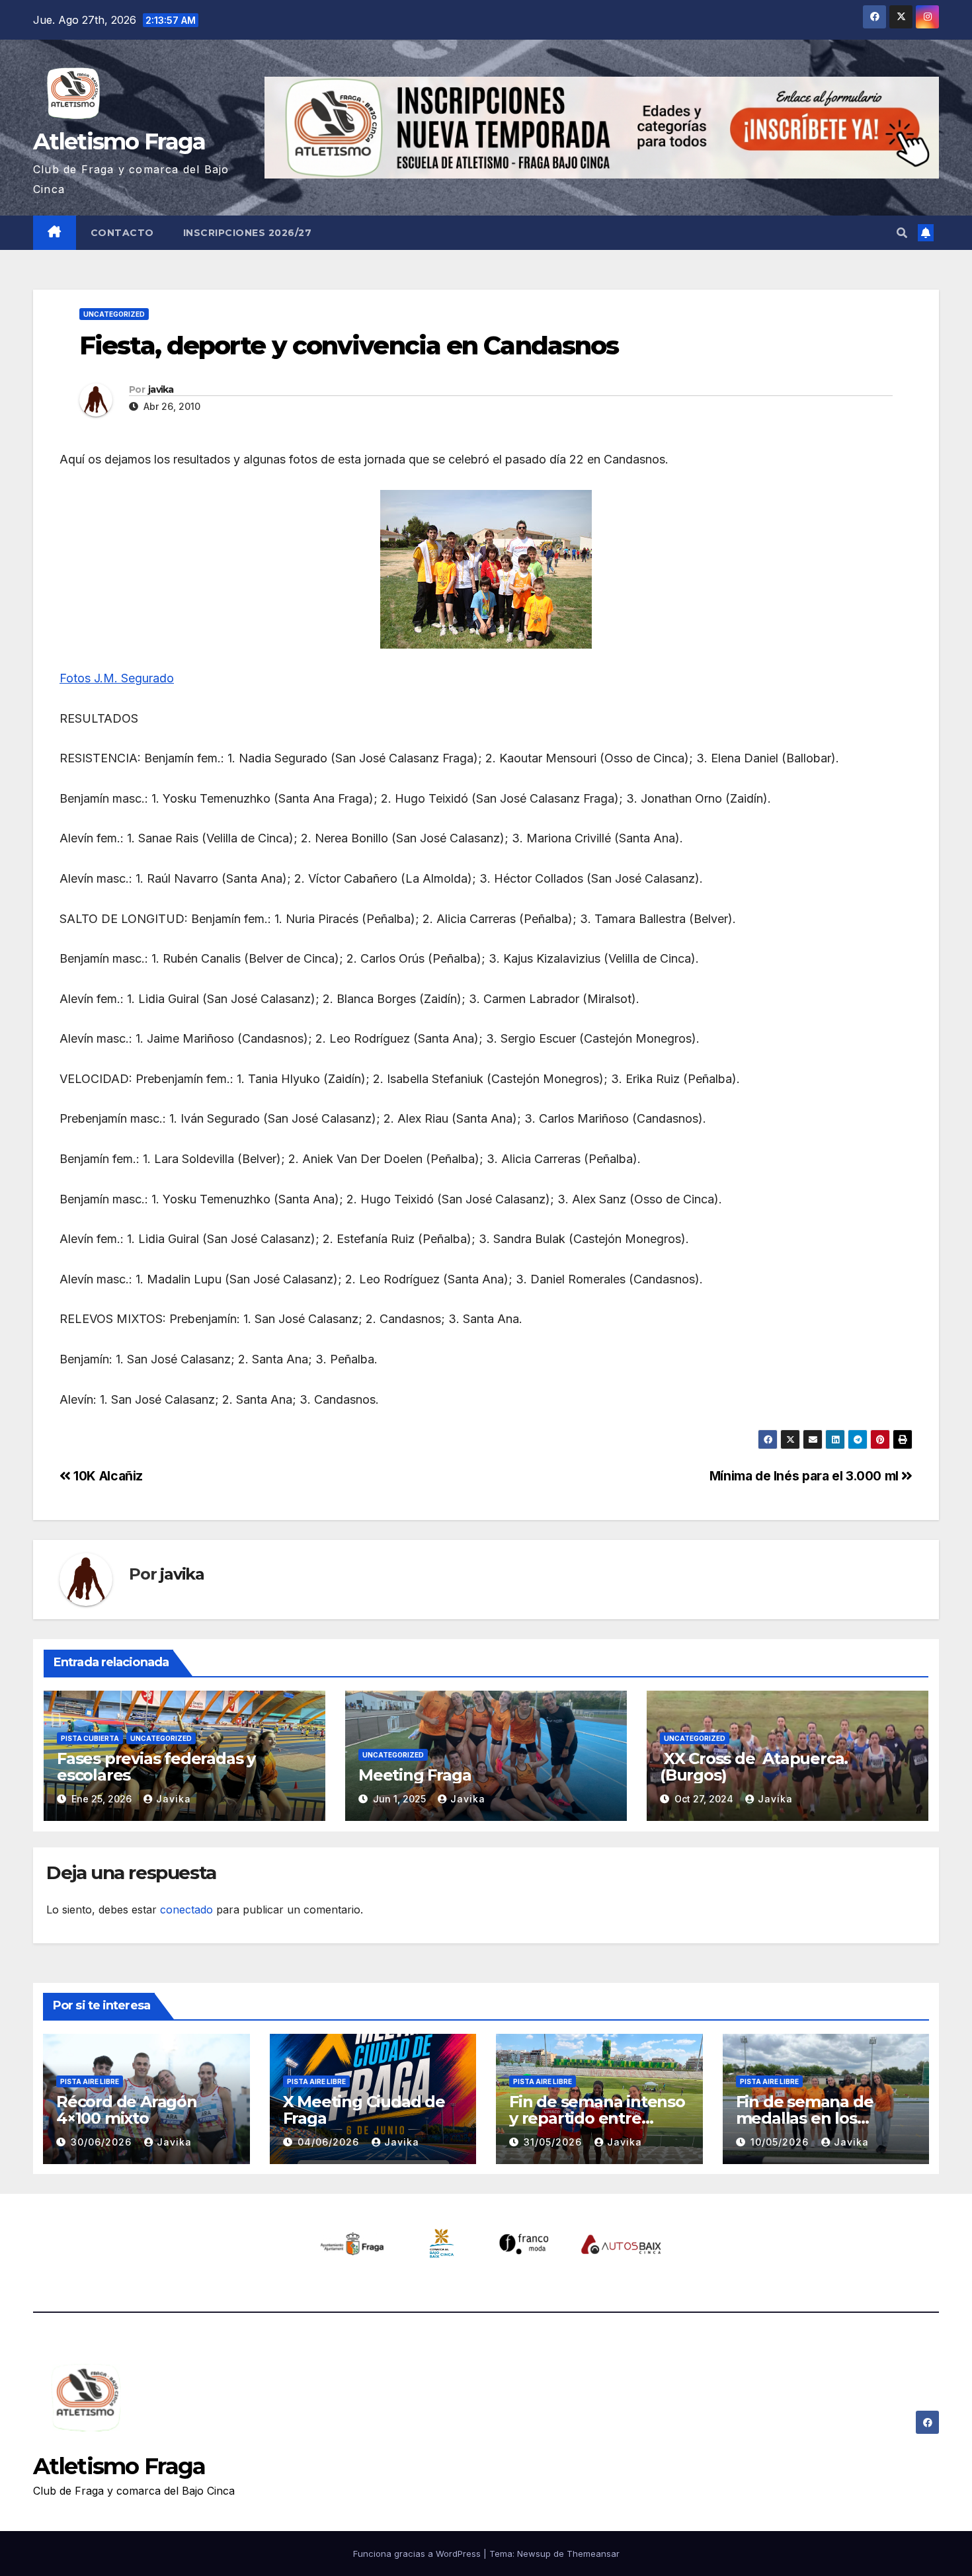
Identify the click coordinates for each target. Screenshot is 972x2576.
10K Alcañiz (107, 1476)
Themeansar (593, 2554)
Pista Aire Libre (90, 2081)
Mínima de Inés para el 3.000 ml (806, 1476)
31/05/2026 (554, 2142)
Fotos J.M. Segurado (117, 678)
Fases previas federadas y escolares (156, 1767)
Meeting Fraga (415, 1775)
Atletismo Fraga (119, 141)
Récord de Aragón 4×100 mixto (127, 2110)
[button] (902, 233)
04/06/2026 (330, 2142)
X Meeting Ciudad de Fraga (364, 2110)
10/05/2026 (781, 2142)
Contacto (122, 233)
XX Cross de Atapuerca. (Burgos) (754, 1767)
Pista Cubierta (90, 1738)
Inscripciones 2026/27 (248, 233)
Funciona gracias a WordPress (418, 2554)
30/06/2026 (103, 2142)
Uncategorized (114, 314)
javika (161, 389)
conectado (186, 1910)
